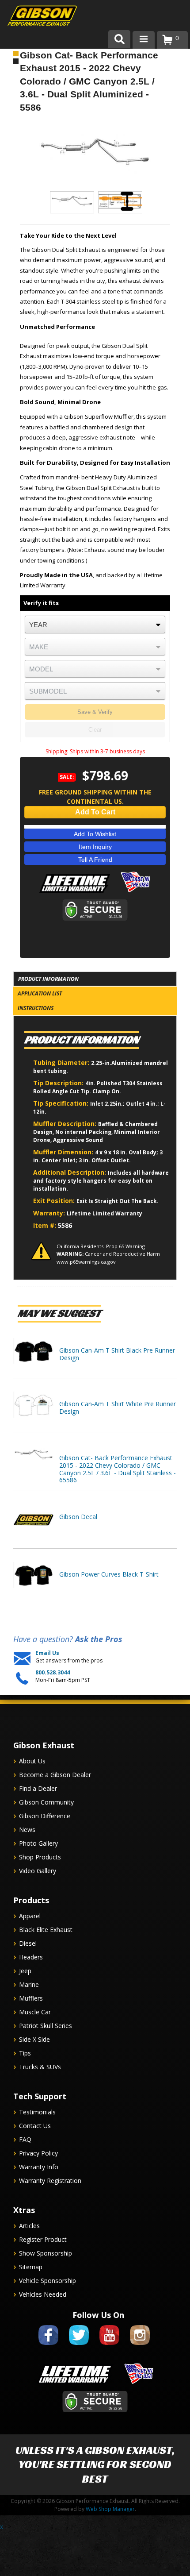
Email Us (47, 1653)
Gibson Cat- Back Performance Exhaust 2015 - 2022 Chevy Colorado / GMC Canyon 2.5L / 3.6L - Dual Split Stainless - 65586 (118, 1469)
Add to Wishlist (95, 834)
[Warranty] (75, 893)
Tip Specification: (62, 1103)
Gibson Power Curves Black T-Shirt (109, 1574)
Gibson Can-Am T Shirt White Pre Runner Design (118, 1408)
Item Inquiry (95, 847)
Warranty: (50, 1213)
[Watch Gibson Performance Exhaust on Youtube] (109, 2347)
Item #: (46, 1225)
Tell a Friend (95, 860)
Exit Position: (55, 1201)
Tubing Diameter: (62, 1062)
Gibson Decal (78, 1517)
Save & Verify (95, 712)
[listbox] (95, 625)
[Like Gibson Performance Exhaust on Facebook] (48, 2347)
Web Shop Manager (110, 2509)
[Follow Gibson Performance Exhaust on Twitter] (79, 2347)
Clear (95, 730)
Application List (40, 993)
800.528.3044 (53, 1673)
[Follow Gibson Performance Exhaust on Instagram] (140, 2347)
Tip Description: (59, 1083)
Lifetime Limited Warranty (104, 1213)
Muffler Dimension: (64, 1152)
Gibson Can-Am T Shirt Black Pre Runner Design (117, 1354)
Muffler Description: (66, 1124)
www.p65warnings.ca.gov (86, 1262)
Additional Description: (70, 1172)
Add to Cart (95, 812)
